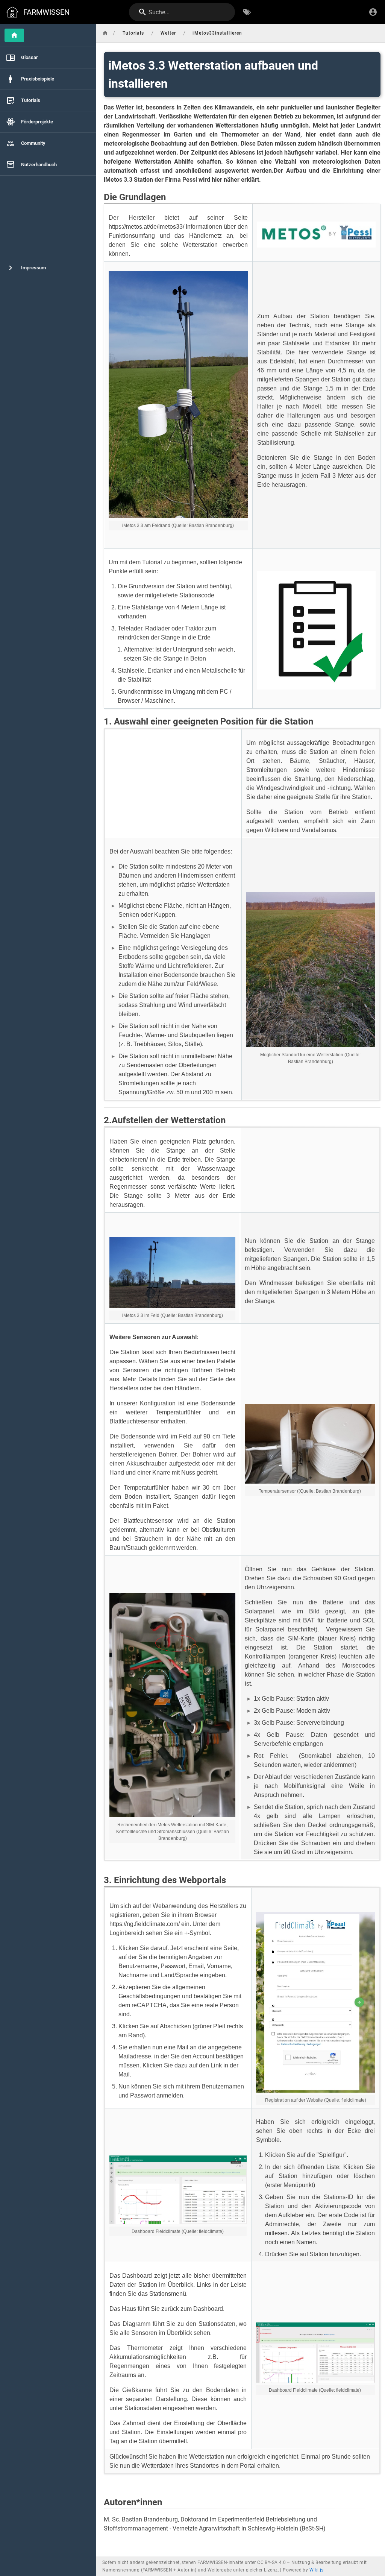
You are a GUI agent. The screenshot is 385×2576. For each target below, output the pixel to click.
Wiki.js (317, 2570)
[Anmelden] (373, 12)
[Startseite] (14, 35)
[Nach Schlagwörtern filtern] (247, 12)
